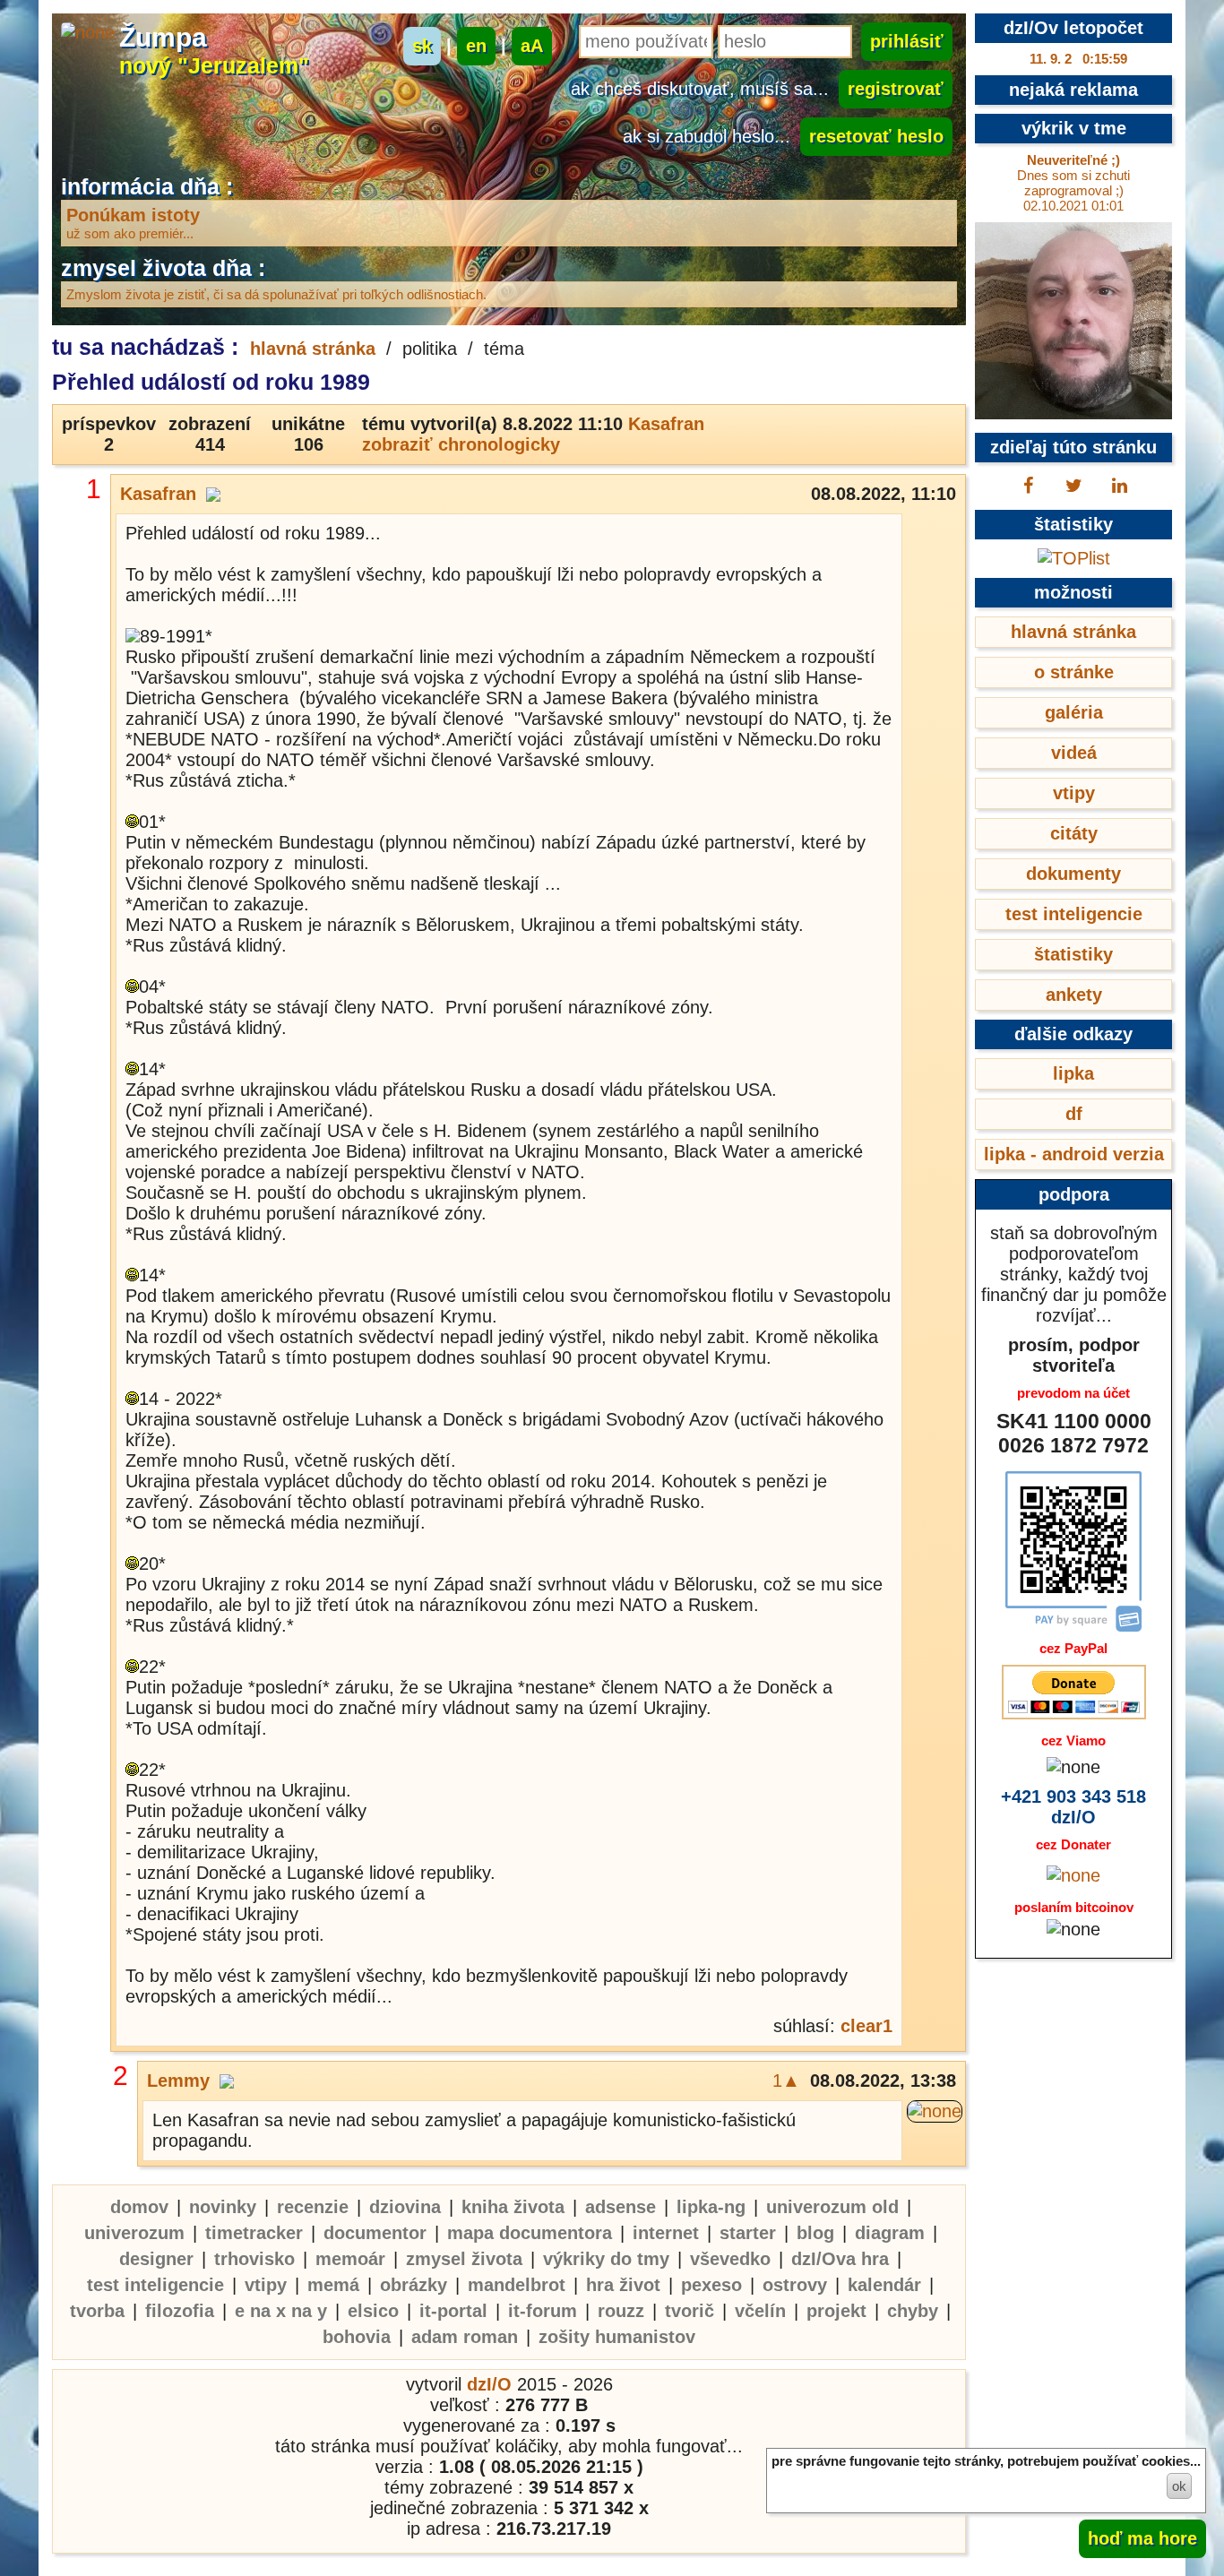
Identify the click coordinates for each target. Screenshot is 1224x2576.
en (476, 46)
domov (139, 2207)
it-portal (453, 2311)
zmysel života (464, 2259)
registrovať (896, 89)
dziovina (405, 2207)
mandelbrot (517, 2285)
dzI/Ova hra (840, 2259)
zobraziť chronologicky (461, 444)
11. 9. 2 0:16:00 (1078, 59)
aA (532, 46)
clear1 (866, 2026)
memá (333, 2285)
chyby (913, 2311)
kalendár (884, 2285)
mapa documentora (530, 2233)
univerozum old (832, 2207)
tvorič (690, 2311)
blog (815, 2233)
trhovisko (254, 2259)
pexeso (711, 2285)
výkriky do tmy (606, 2259)
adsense (621, 2207)
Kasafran (666, 424)
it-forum (543, 2311)
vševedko (730, 2259)
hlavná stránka (313, 349)
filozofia (180, 2311)
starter (748, 2233)
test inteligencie (155, 2285)
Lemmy (178, 2081)
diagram (890, 2233)
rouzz (621, 2311)
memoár (350, 2259)
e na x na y (281, 2311)
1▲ (786, 2081)
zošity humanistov (617, 2337)
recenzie (313, 2207)
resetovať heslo (876, 136)
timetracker (254, 2233)
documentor (375, 2233)
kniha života (513, 2207)
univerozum (134, 2233)
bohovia (357, 2337)
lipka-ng (711, 2207)
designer (156, 2259)
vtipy (266, 2285)
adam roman (465, 2337)
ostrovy (795, 2285)
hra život (623, 2285)
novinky (223, 2207)
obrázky (414, 2285)
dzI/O (489, 2384)
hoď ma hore (1142, 2538)
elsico (373, 2311)
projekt (836, 2311)
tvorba (97, 2311)
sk (422, 46)
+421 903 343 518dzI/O (1073, 1807)
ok (1179, 2486)
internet (666, 2233)
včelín (760, 2311)
